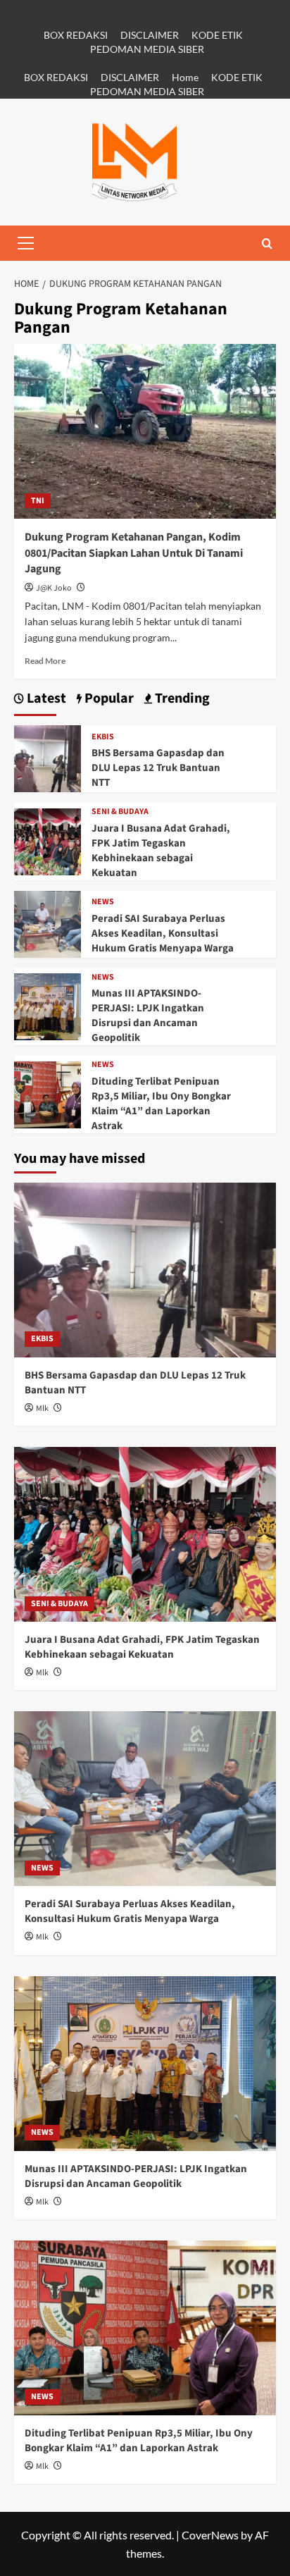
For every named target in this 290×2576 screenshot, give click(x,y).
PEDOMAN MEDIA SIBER (147, 49)
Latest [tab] (45, 699)
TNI (38, 501)
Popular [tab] (108, 699)
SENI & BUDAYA (120, 812)
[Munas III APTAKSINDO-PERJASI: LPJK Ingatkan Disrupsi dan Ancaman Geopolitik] (48, 1005)
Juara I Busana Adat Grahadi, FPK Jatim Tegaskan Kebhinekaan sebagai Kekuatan (161, 851)
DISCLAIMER (150, 35)
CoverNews (210, 2535)
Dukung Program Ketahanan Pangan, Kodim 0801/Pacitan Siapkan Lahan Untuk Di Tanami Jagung (134, 553)
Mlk (42, 1409)
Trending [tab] (181, 699)
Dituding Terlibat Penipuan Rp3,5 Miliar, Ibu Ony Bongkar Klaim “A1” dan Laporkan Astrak (161, 1104)
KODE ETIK (217, 35)
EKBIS (103, 737)
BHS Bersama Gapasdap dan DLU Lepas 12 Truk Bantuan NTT (158, 768)
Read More (45, 661)
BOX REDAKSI (76, 35)
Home (185, 77)
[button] (25, 243)
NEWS (103, 902)
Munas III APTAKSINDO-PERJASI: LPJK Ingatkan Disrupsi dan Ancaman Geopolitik (148, 1016)
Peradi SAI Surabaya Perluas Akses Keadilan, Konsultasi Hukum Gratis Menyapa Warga (163, 933)
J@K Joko (54, 588)
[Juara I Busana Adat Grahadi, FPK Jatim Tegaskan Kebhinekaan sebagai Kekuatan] (48, 840)
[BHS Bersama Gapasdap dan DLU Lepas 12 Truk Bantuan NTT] (48, 757)
